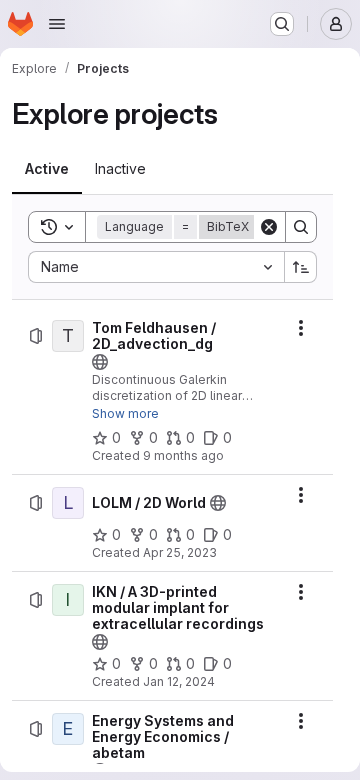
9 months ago (183, 455)
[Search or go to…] (282, 24)
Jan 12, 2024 (179, 681)
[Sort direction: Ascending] (301, 267)
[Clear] (269, 227)
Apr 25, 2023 (180, 552)
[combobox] (156, 267)
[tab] (47, 169)
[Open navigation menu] (57, 24)
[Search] (301, 227)
